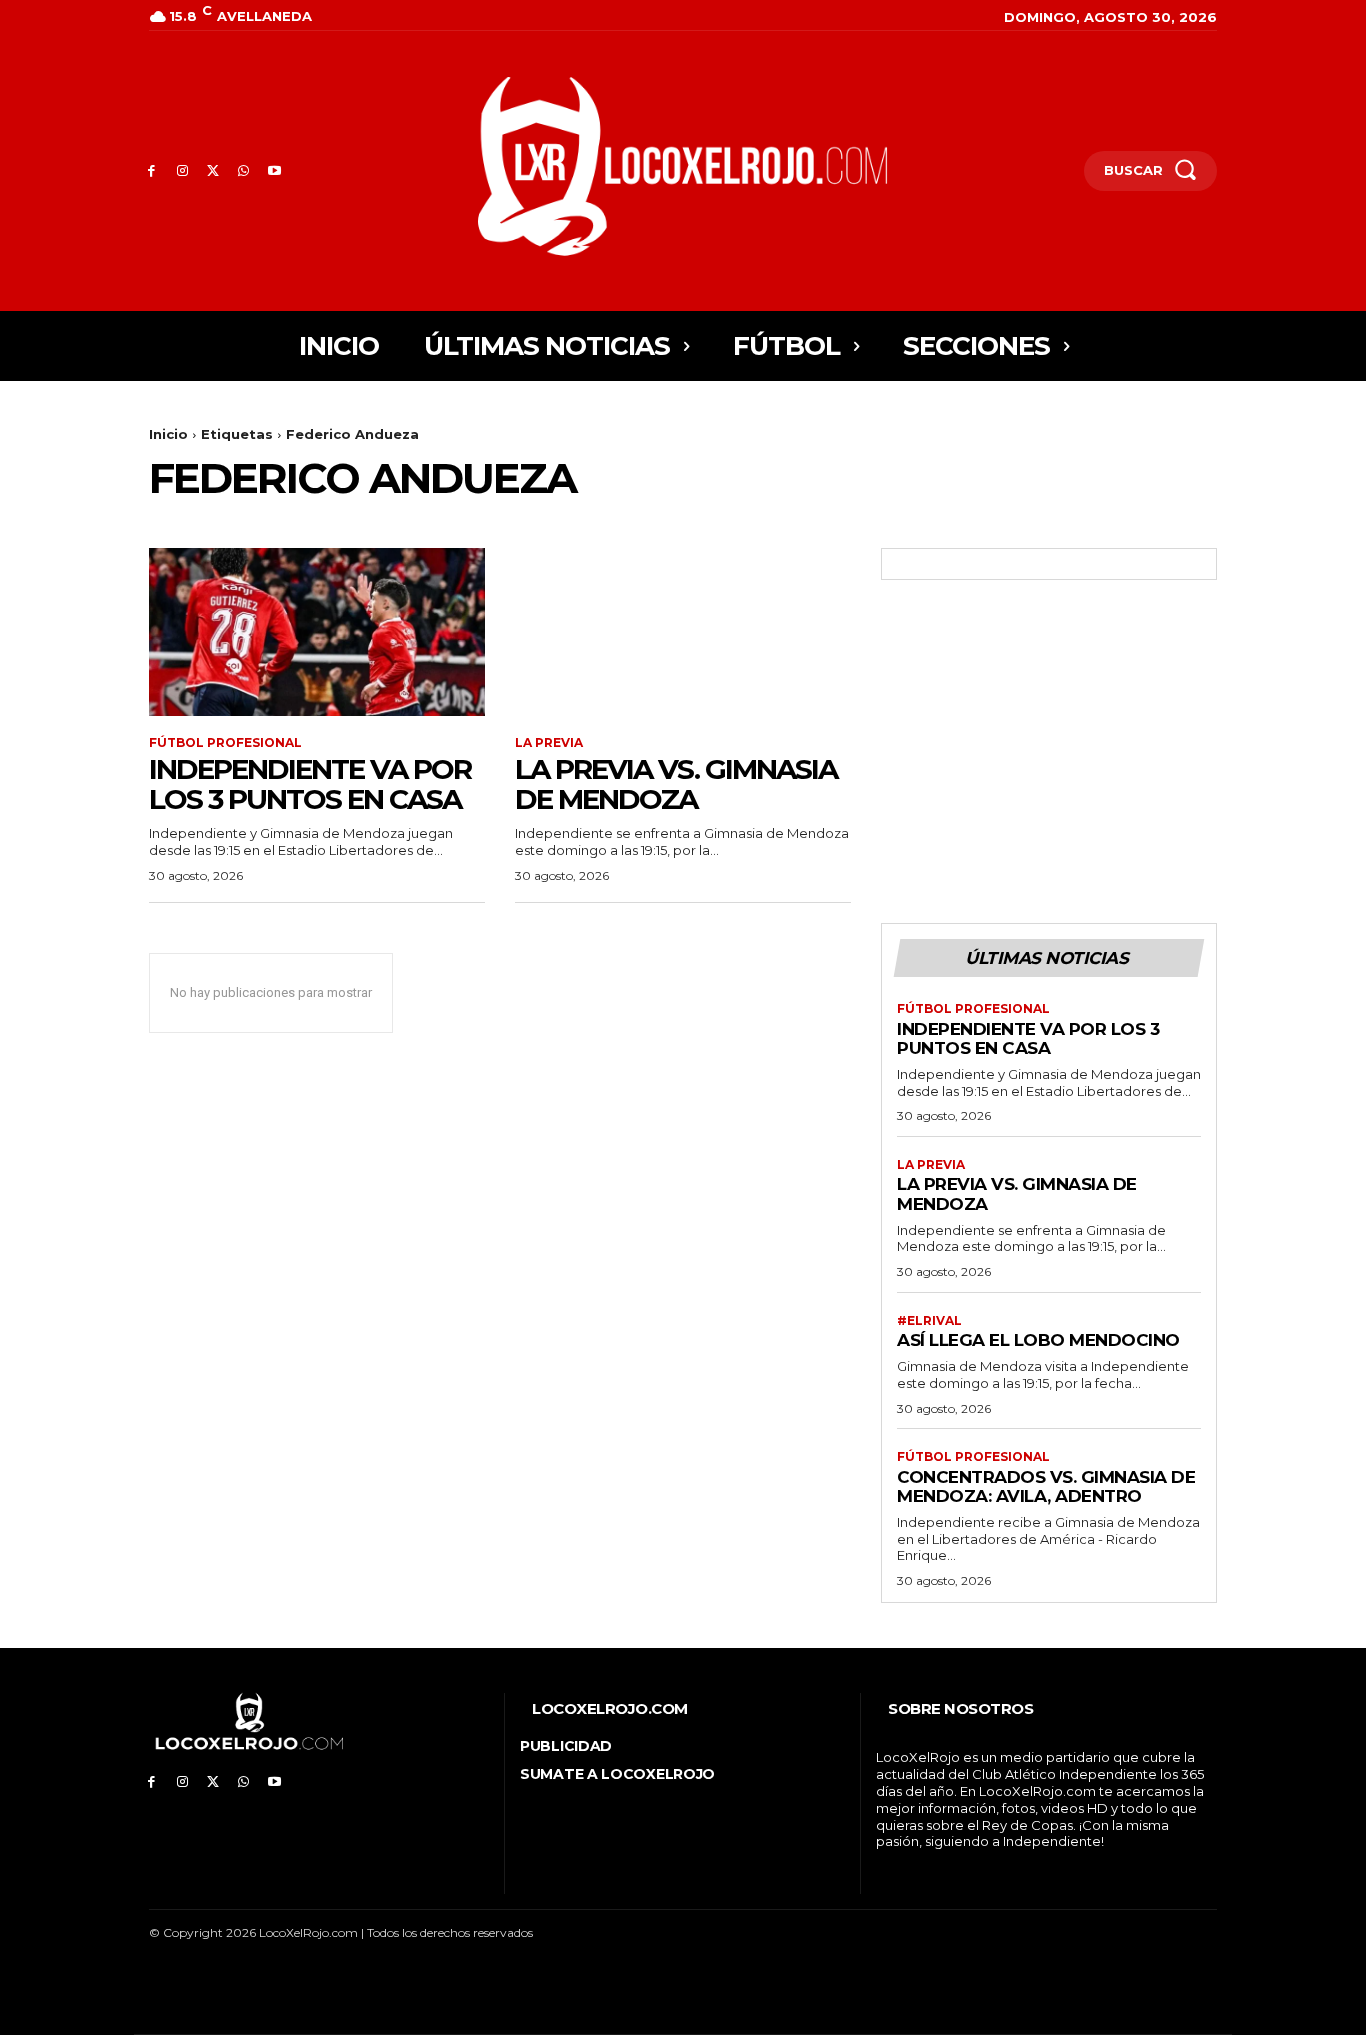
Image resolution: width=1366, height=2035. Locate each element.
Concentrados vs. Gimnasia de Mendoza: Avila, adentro (1046, 1487)
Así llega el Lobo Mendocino (1038, 1340)
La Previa (549, 743)
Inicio (168, 434)
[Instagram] (182, 171)
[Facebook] (151, 171)
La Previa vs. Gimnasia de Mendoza (676, 784)
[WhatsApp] (243, 171)
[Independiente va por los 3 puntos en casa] (317, 632)
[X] (213, 171)
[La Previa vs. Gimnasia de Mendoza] (683, 632)
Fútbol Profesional (225, 743)
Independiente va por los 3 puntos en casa (310, 784)
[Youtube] (274, 171)
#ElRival (929, 1321)
